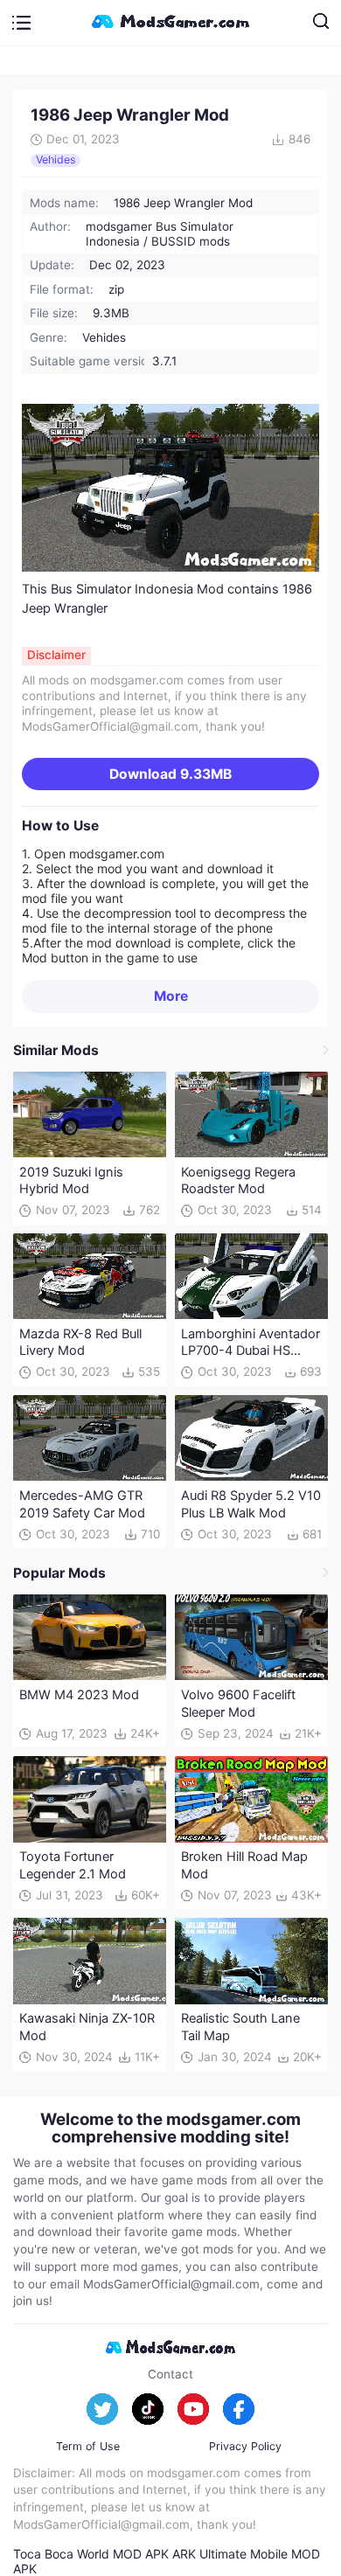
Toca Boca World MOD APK (91, 2554)
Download (170, 774)
